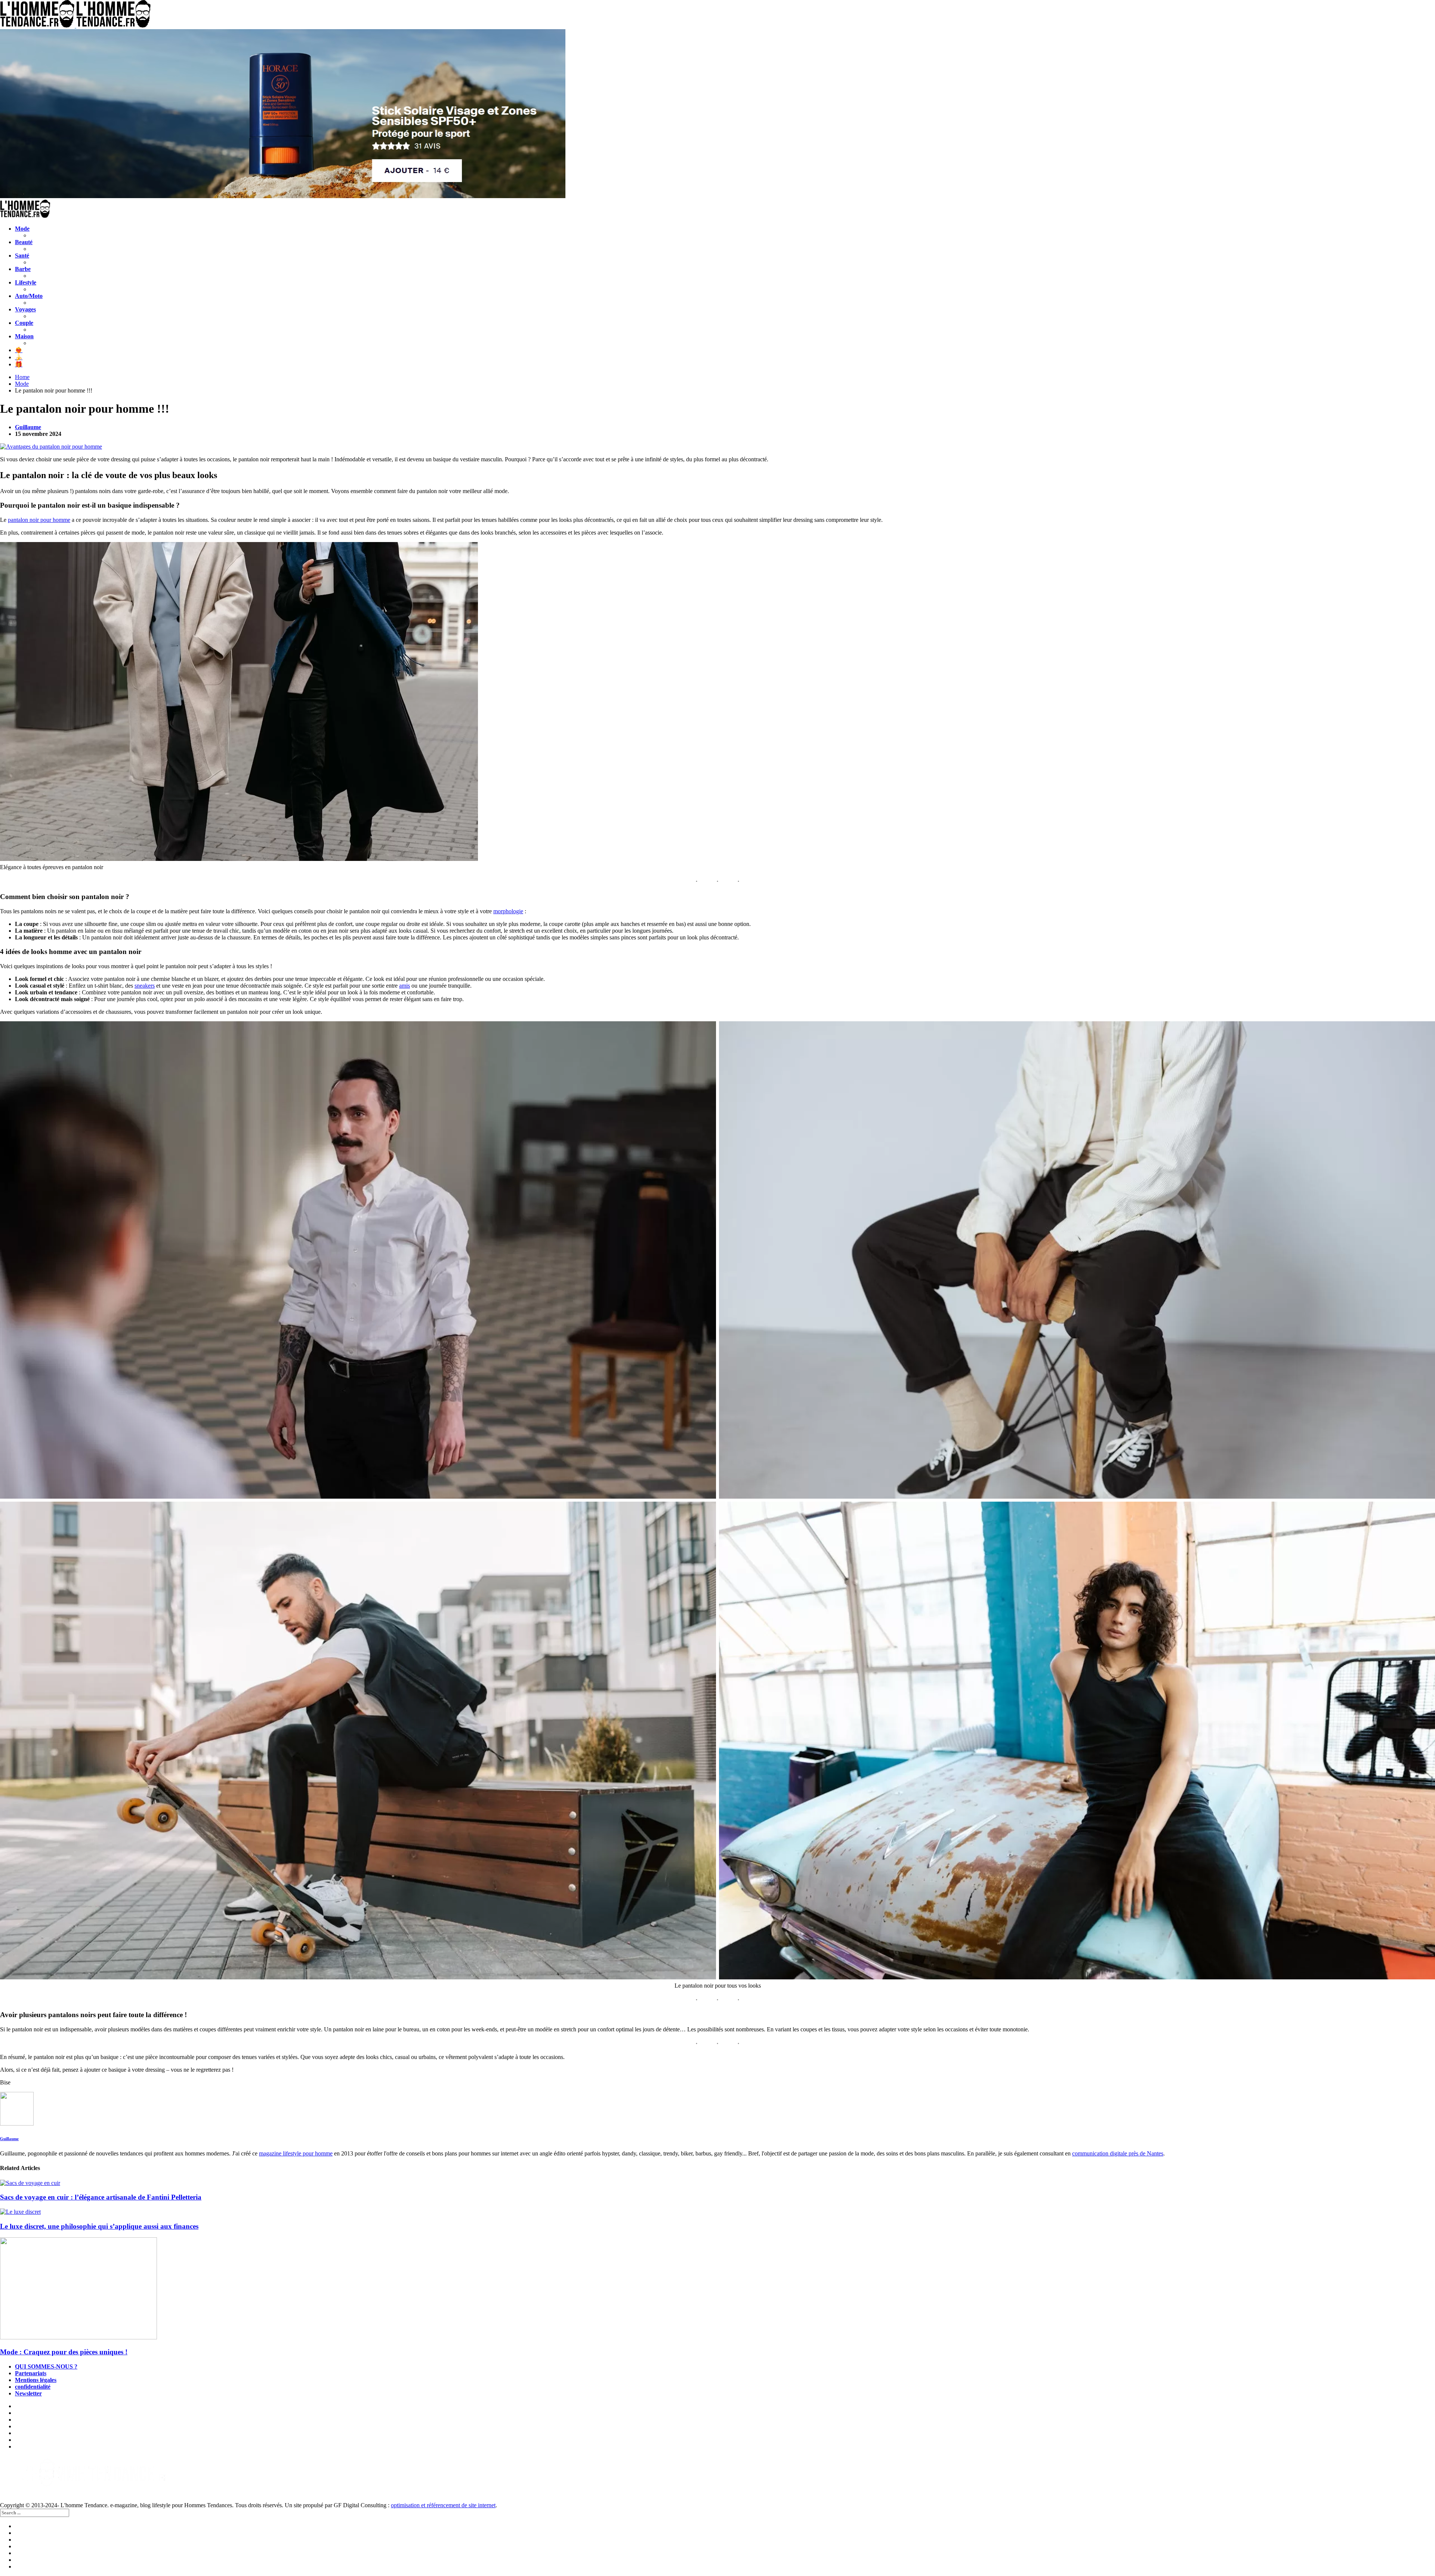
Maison (24, 336)
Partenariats (31, 2373)
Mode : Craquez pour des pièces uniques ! (64, 2352)
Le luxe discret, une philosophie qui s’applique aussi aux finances (99, 2226)
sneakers (145, 986)
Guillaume (28, 427)
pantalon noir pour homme (39, 520)
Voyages (25, 309)
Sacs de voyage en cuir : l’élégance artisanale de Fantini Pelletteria (101, 2197)
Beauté (24, 242)
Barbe (23, 269)
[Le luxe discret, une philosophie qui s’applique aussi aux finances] (717, 2212)
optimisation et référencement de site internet (443, 2505)
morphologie (508, 911)
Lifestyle (26, 282)
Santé (22, 256)
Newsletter (28, 2393)
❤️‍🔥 (19, 350)
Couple (24, 323)
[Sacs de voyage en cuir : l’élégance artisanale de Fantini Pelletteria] (717, 2183)
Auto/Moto (29, 296)
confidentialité (33, 2387)
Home (22, 377)
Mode (22, 229)
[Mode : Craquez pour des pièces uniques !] (717, 2289)
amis (405, 986)
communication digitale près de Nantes (1118, 2153)
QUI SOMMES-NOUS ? (46, 2366)
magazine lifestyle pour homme (296, 2153)
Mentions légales (36, 2380)
